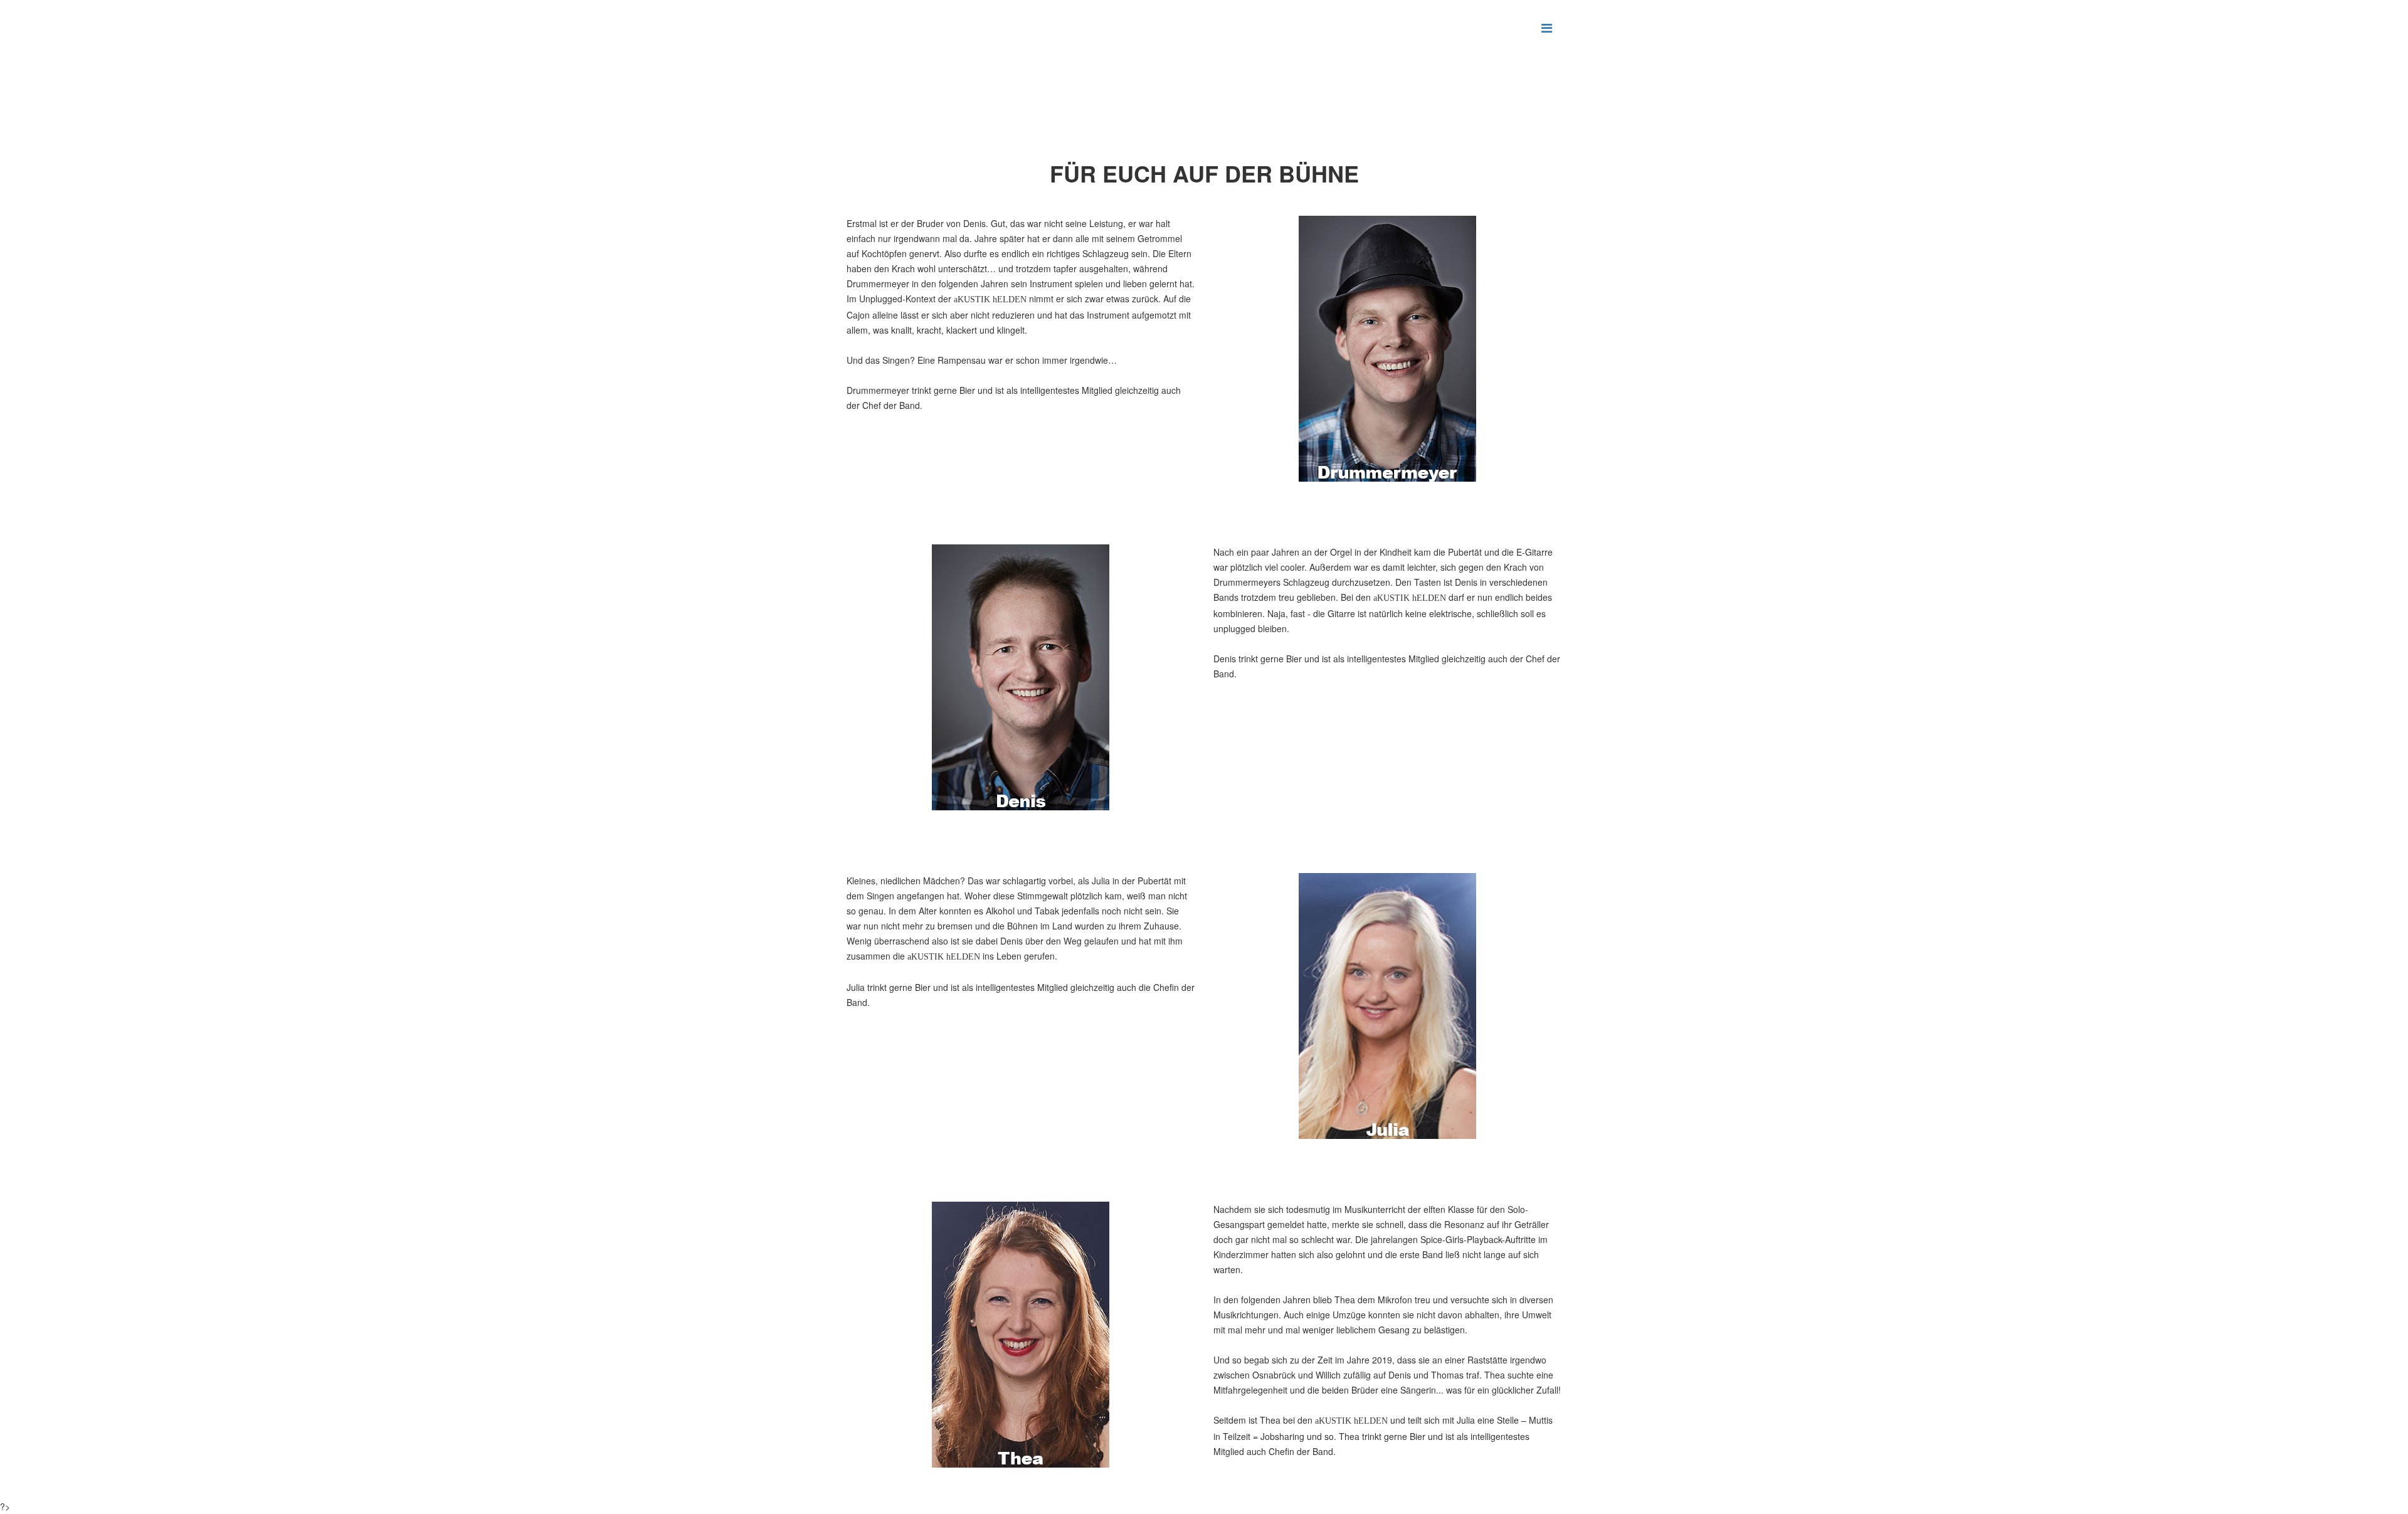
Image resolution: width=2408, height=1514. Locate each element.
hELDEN (983, 104)
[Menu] (1547, 27)
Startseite (936, 104)
